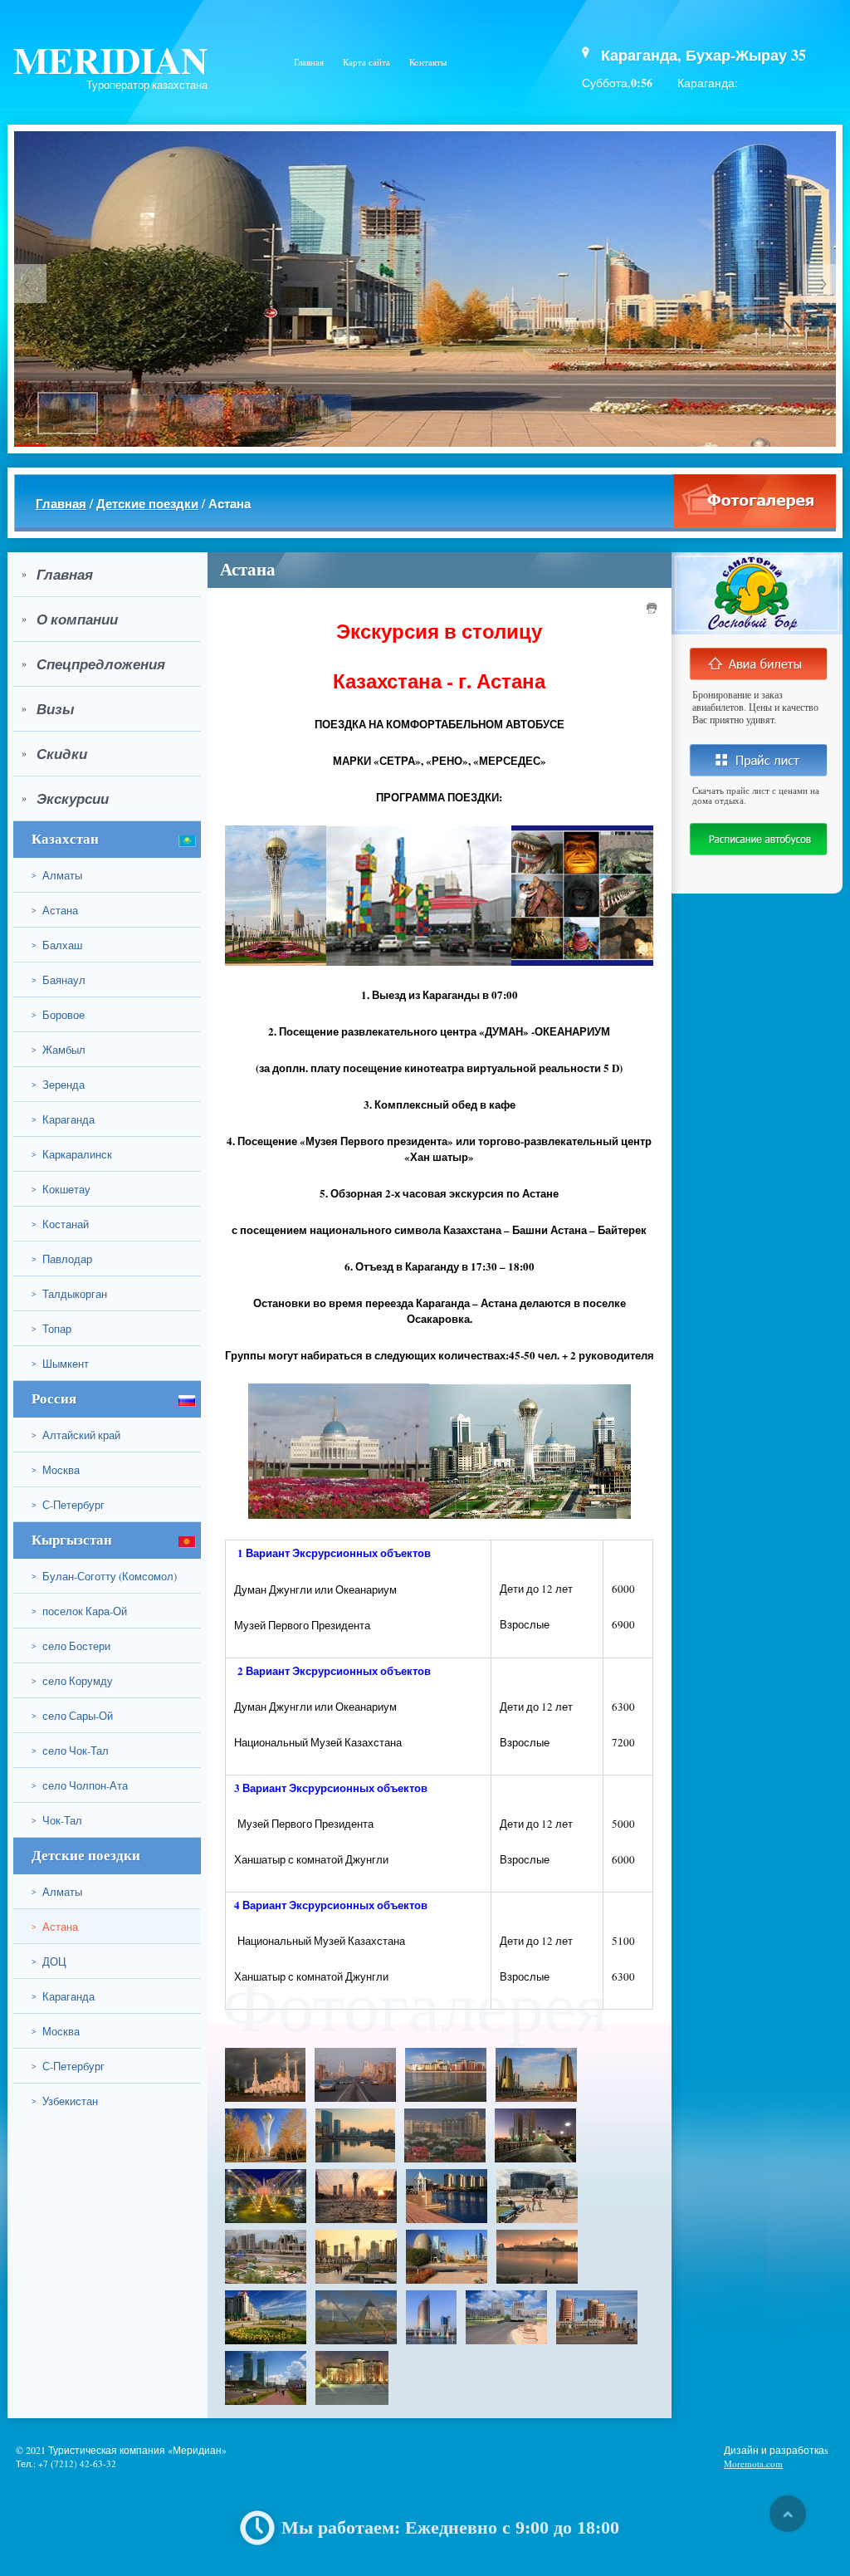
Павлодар (62, 1259)
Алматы (57, 875)
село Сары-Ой (72, 1716)
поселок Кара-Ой (79, 1611)
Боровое (58, 1015)
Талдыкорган (69, 1294)
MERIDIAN (110, 59)
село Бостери (71, 1646)
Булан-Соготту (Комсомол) (104, 1576)
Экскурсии (65, 799)
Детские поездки (147, 503)
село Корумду (72, 1681)
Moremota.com (753, 2463)
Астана (55, 910)
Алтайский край (76, 1435)
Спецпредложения (93, 664)
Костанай (60, 1224)
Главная (309, 62)
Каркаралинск (72, 1154)
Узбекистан (65, 2101)
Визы (48, 709)
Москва (56, 1470)
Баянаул (59, 980)
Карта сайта (366, 62)
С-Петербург (68, 1505)
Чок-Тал (57, 1820)
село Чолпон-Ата (80, 1785)
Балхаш (57, 945)
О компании (70, 620)
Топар (51, 1329)
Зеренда (58, 1085)
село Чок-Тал (70, 1751)
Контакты (428, 62)
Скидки (54, 754)
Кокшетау (61, 1189)
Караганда (63, 1119)
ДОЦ (49, 1961)
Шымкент (60, 1364)
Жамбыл (59, 1050)
